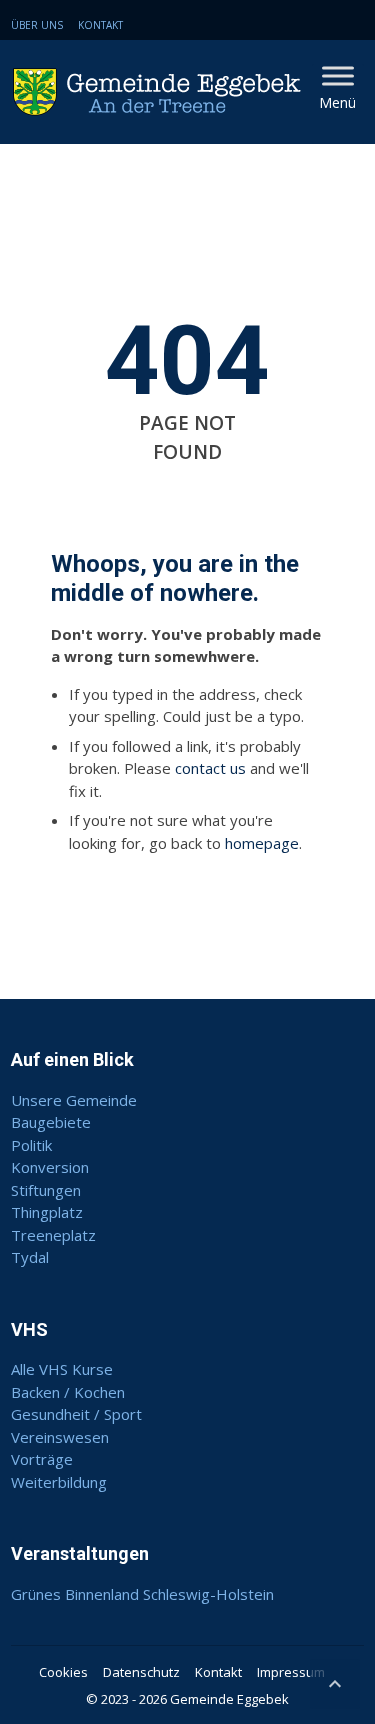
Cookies (63, 1672)
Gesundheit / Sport (76, 1414)
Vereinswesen (60, 1437)
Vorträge (42, 1459)
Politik (31, 1145)
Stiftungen (46, 1190)
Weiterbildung (59, 1482)
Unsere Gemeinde (74, 1100)
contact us (210, 768)
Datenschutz (141, 1672)
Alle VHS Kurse (62, 1369)
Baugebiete (51, 1122)
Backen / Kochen (68, 1392)
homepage (262, 843)
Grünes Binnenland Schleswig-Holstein (142, 1594)
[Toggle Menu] (338, 75)
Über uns (37, 25)
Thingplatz (47, 1212)
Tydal (30, 1257)
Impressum (291, 1672)
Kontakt (100, 25)
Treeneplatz (53, 1235)
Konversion (50, 1167)
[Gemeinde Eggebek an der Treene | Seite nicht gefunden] (161, 92)
